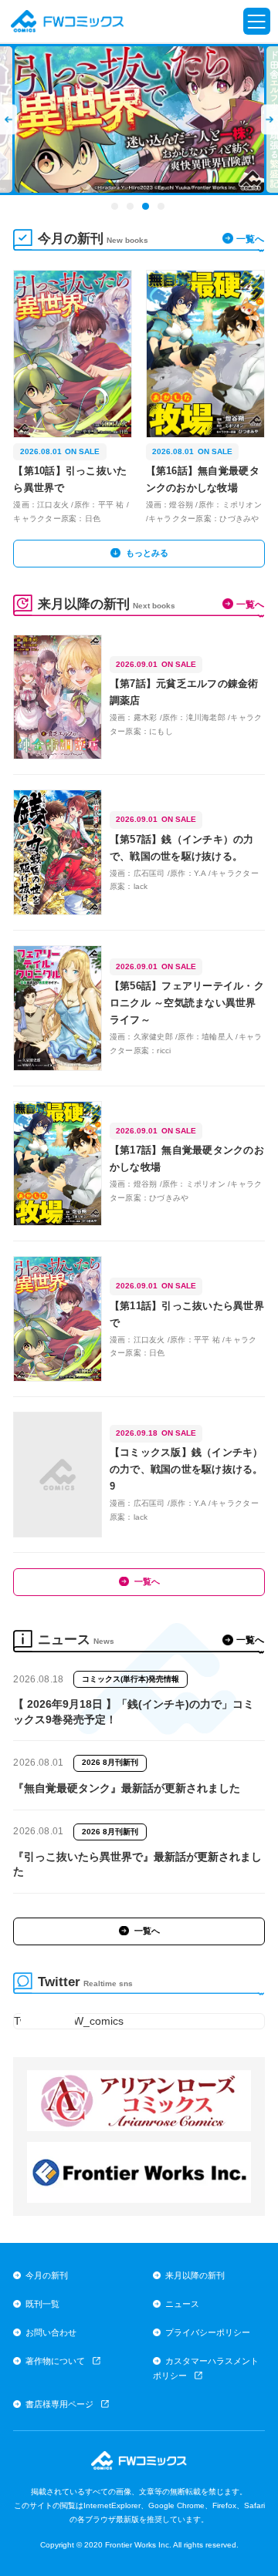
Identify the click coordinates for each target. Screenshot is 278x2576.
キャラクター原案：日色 (57, 519)
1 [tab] (116, 207)
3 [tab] (147, 207)
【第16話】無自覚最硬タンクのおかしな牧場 (203, 479)
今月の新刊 (47, 2275)
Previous (15, 120)
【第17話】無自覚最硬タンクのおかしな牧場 (187, 1158)
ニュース (182, 2304)
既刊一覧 (42, 2304)
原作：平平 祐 (99, 505)
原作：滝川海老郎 (194, 717)
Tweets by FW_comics (69, 2021)
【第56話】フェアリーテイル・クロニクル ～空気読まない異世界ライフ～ (187, 1003)
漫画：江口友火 (41, 505)
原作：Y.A (188, 873)
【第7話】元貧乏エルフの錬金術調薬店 (184, 692)
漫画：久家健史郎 (141, 1037)
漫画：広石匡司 (137, 873)
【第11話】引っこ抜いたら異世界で (187, 1314)
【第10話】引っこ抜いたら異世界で (70, 479)
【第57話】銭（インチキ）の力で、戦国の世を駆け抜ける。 (182, 848)
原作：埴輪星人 (205, 1037)
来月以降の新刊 (195, 2275)
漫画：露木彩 (134, 717)
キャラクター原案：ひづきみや (204, 519)
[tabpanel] (139, 120)
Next (263, 120)
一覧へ (250, 239)
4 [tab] (162, 207)
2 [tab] (131, 207)
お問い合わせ (51, 2332)
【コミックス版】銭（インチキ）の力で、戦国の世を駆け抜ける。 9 (187, 1469)
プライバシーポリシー (208, 2332)
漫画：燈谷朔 (170, 505)
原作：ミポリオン (230, 505)
